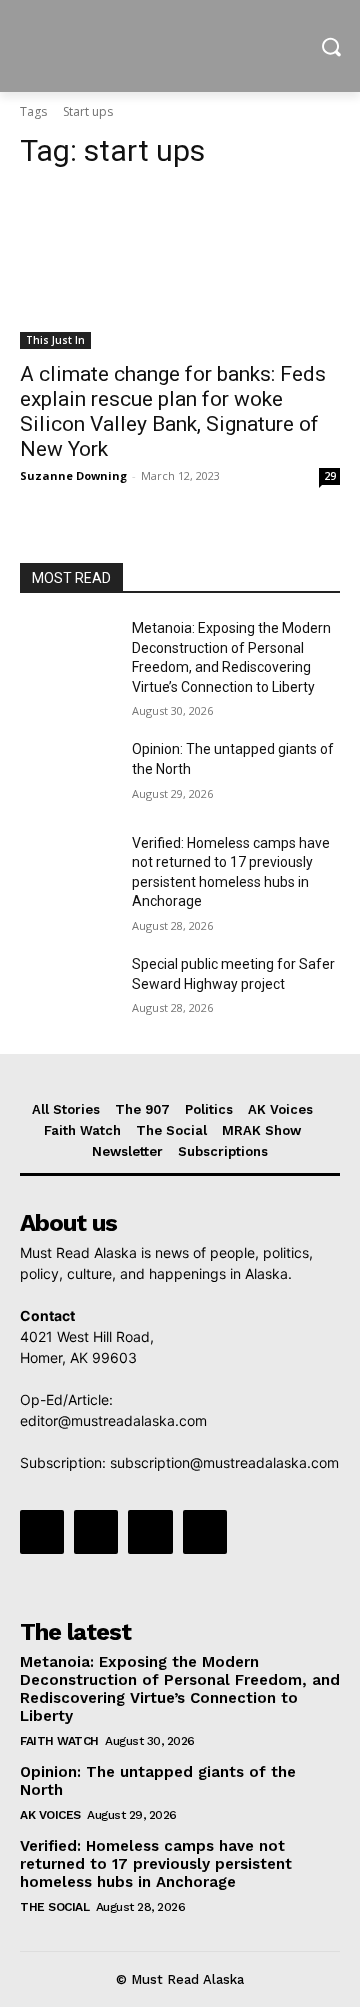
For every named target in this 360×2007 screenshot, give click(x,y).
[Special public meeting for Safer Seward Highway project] (68, 988)
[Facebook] (42, 1532)
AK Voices (50, 1815)
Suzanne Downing (73, 475)
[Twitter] (150, 1532)
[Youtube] (205, 1532)
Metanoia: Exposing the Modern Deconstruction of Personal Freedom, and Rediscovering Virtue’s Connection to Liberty (180, 1689)
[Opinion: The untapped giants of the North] (68, 773)
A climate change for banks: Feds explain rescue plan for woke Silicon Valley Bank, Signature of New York (173, 411)
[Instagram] (96, 1532)
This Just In (55, 340)
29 (330, 476)
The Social (54, 1907)
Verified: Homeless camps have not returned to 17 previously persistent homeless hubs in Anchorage (156, 1864)
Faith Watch (59, 1741)
